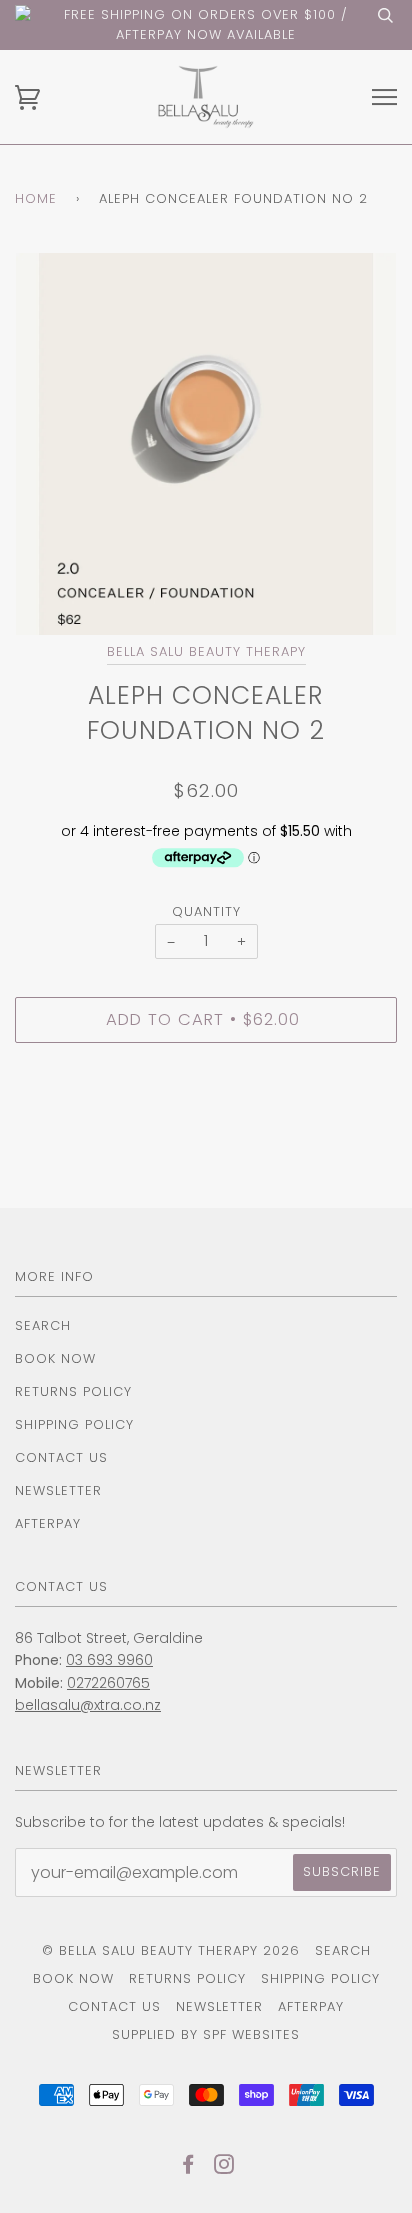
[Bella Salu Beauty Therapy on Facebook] (188, 2167)
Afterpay (48, 1523)
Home (36, 198)
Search (43, 1325)
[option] (206, 444)
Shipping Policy (74, 1424)
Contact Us (61, 1457)
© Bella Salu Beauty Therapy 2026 (171, 1950)
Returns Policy (73, 1391)
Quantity (206, 911)
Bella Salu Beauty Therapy (206, 651)
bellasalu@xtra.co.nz (88, 1705)
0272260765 (108, 1683)
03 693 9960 (109, 1660)
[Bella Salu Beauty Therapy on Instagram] (224, 2167)
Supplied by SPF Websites (206, 2034)
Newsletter (58, 1490)
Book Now (55, 1358)
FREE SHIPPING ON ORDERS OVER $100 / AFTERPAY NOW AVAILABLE (206, 24)
